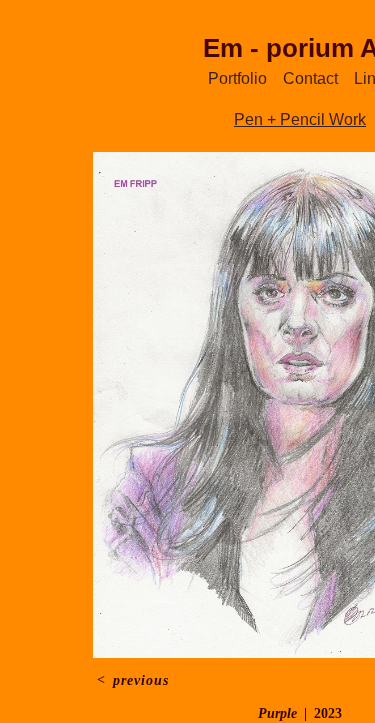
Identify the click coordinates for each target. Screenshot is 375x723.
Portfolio (237, 78)
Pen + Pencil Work (300, 119)
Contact (310, 78)
